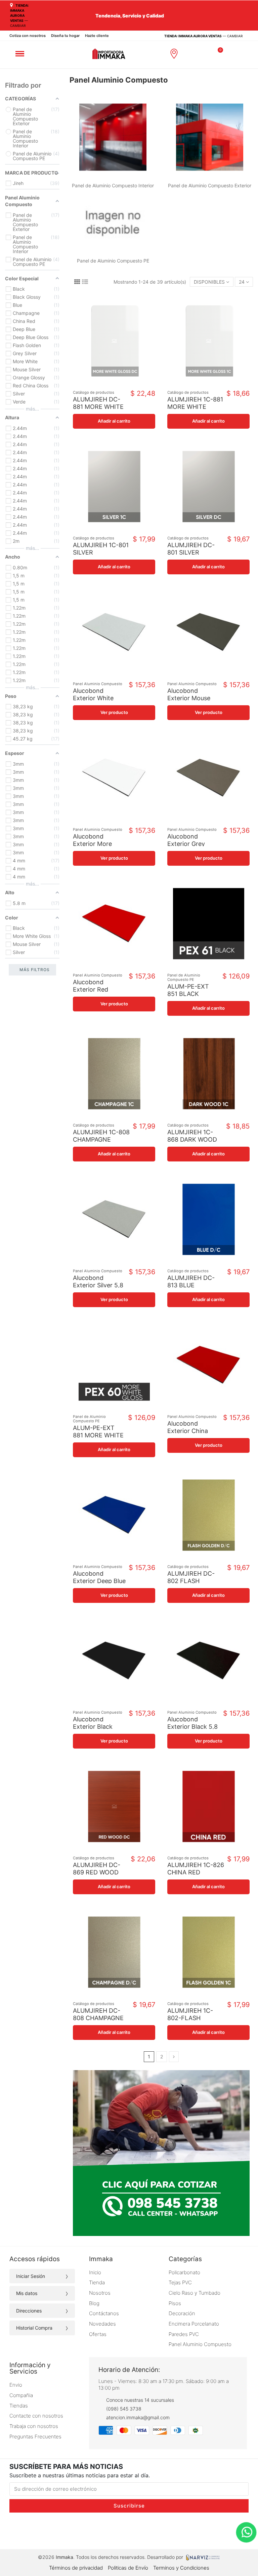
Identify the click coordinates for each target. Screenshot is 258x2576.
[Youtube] (144, 2531)
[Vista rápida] (119, 385)
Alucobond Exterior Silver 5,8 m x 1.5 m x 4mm (98, 1285)
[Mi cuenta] (206, 54)
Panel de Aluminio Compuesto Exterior (210, 185)
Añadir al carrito (114, 421)
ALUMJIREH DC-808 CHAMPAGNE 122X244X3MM (98, 2018)
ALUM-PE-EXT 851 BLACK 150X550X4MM (189, 994)
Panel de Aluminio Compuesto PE (113, 261)
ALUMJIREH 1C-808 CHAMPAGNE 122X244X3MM (101, 1139)
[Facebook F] (100, 2531)
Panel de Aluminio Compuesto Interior (113, 185)
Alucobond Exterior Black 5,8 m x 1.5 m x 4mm (192, 1726)
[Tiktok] (115, 2531)
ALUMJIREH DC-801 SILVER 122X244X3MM (191, 552)
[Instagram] (86, 2531)
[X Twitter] (129, 2531)
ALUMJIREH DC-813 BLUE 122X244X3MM (191, 1285)
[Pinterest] (173, 2531)
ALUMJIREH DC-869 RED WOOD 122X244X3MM (97, 1872)
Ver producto (114, 712)
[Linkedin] (158, 2531)
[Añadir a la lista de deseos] (109, 385)
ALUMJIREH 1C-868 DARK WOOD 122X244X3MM (192, 1139)
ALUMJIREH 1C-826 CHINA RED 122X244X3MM (196, 1872)
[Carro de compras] (218, 53)
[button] (191, 54)
